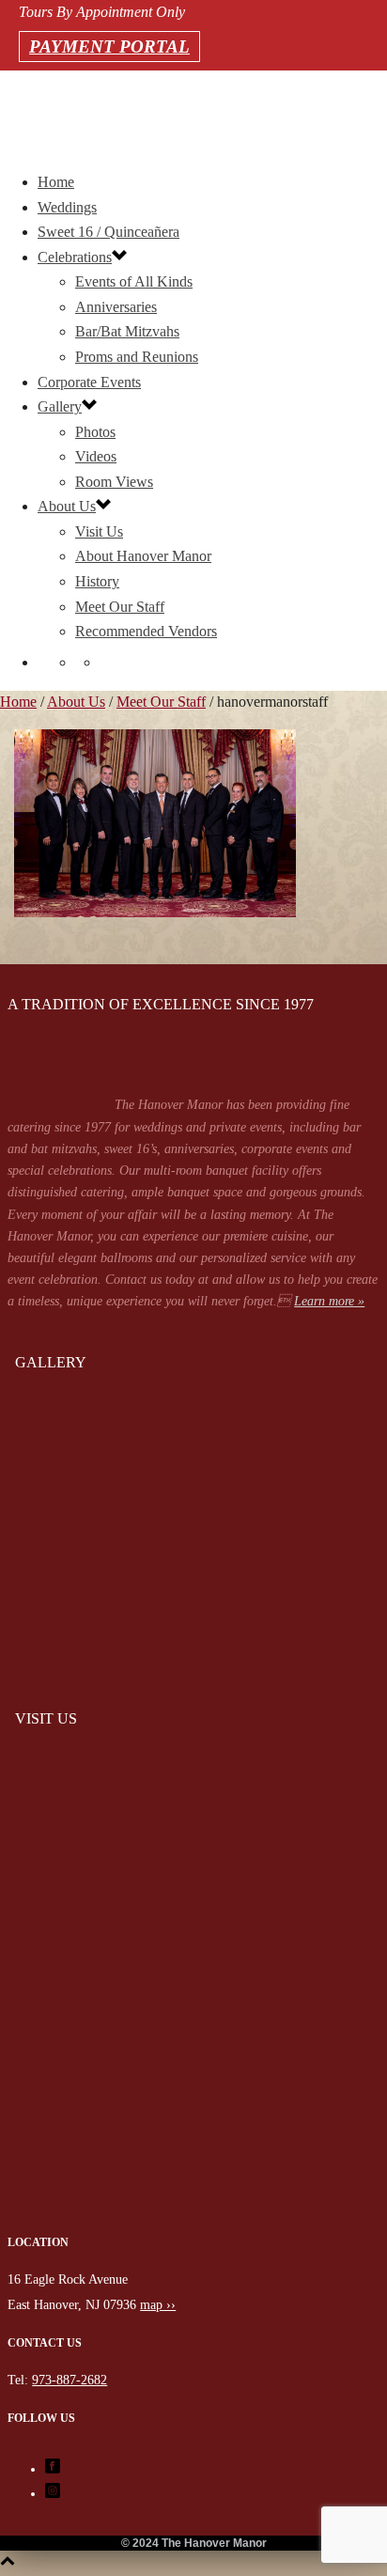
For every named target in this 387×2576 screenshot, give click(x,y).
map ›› (158, 2305)
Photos (95, 432)
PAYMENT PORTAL (109, 47)
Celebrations (75, 257)
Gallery (60, 406)
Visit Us (99, 531)
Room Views (114, 482)
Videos (96, 456)
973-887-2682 (21, 113)
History (97, 581)
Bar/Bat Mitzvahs (127, 331)
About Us (67, 506)
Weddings (67, 207)
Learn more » (329, 1301)
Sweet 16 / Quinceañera (108, 232)
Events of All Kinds (134, 281)
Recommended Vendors (146, 631)
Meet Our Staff (120, 607)
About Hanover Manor (143, 556)
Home (56, 182)
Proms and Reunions (137, 357)
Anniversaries (116, 307)
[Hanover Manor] (193, 2219)
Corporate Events (89, 382)
